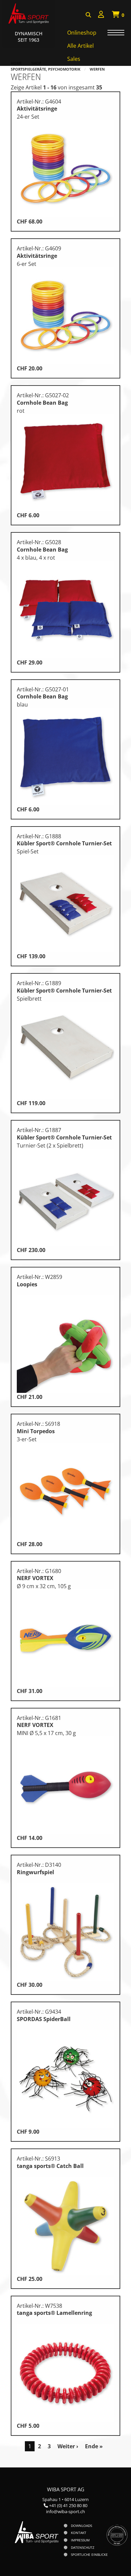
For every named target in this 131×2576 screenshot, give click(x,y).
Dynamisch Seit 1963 (29, 37)
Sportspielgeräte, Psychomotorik (46, 69)
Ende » (94, 2446)
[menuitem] (101, 15)
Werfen (97, 69)
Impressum (80, 2540)
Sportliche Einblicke (89, 2554)
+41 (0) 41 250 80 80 (68, 2505)
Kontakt (79, 2533)
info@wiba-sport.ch (65, 2511)
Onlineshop (82, 33)
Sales (74, 59)
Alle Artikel (80, 46)
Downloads (81, 2526)
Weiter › (68, 2446)
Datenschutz (83, 2547)
